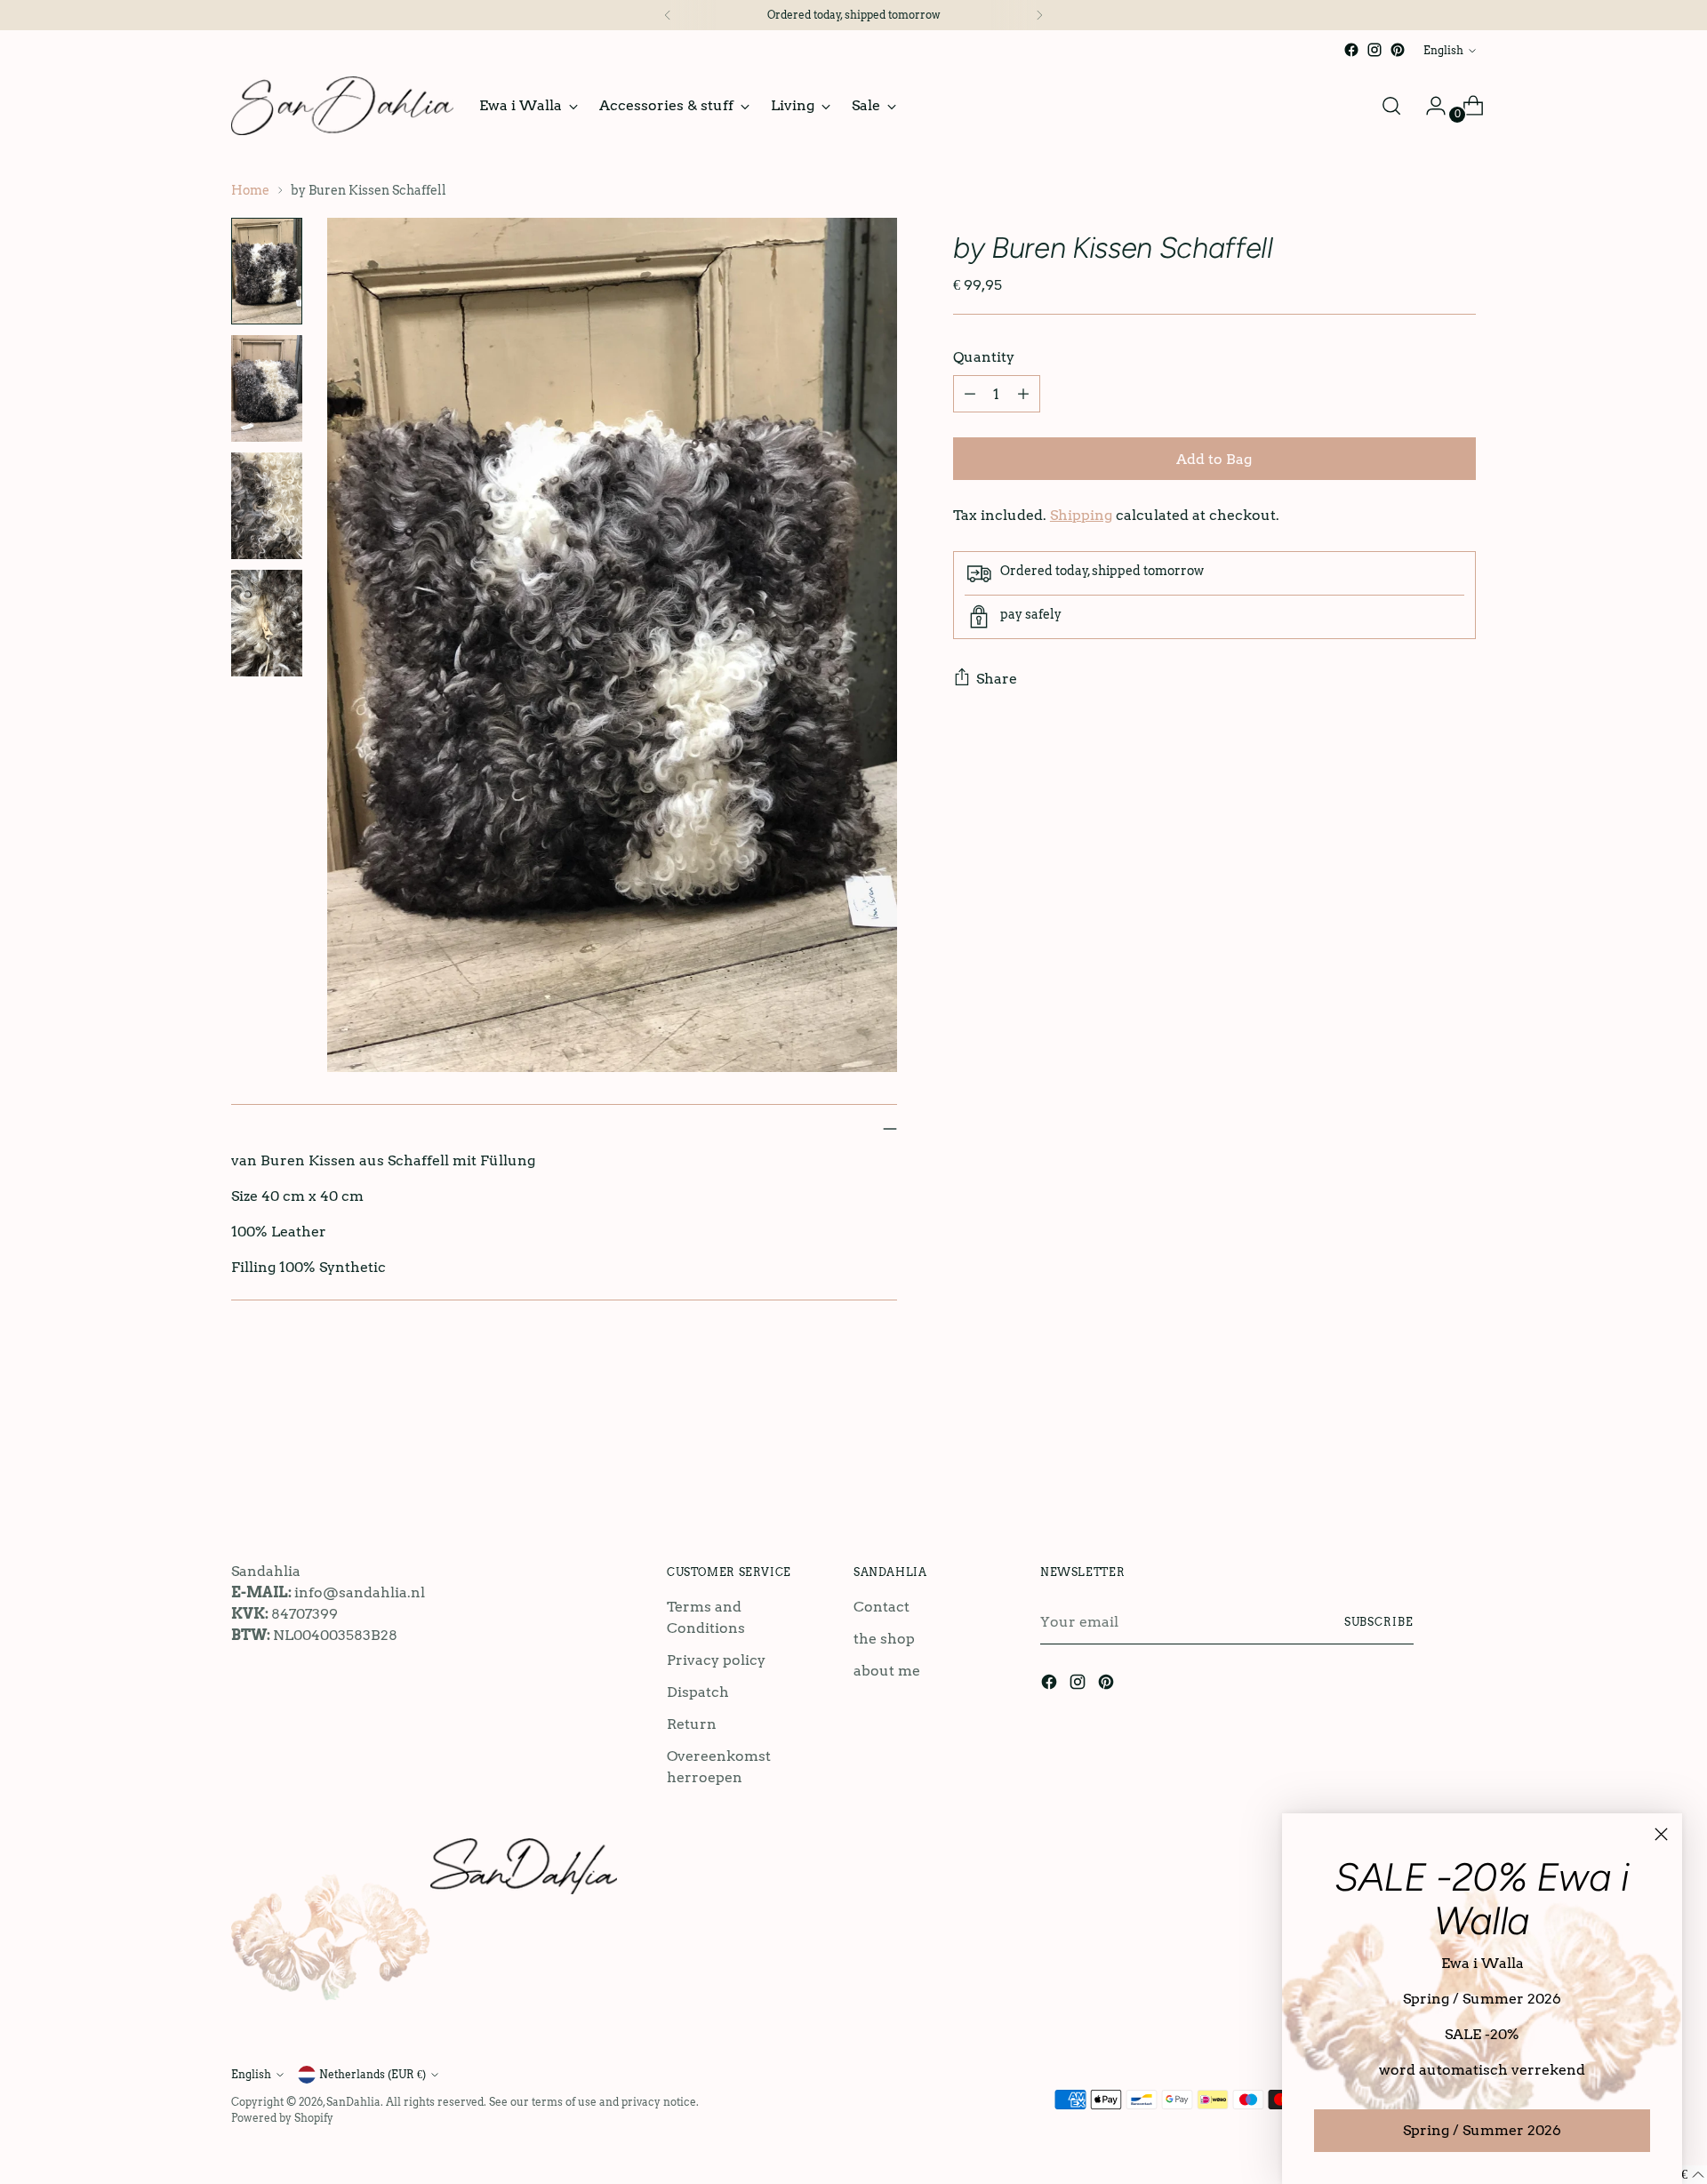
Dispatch (698, 1692)
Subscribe (1379, 1622)
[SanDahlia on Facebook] (1351, 50)
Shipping (1081, 515)
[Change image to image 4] (267, 623)
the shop (884, 1639)
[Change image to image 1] (267, 271)
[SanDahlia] (342, 106)
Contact (882, 1607)
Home (250, 190)
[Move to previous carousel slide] (1420, 1458)
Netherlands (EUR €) (373, 2074)
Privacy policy (716, 1660)
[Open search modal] (1391, 106)
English (1443, 50)
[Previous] (668, 15)
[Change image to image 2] (267, 388)
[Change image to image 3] (267, 506)
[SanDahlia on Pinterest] (1398, 50)
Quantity (984, 357)
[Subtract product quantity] (970, 394)
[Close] (1661, 1834)
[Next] (1039, 15)
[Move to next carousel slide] (1461, 1457)
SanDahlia (353, 2102)
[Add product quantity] (1023, 394)
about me (887, 1671)
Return (692, 1724)
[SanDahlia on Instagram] (1374, 50)
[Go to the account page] (1429, 106)
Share (997, 679)
